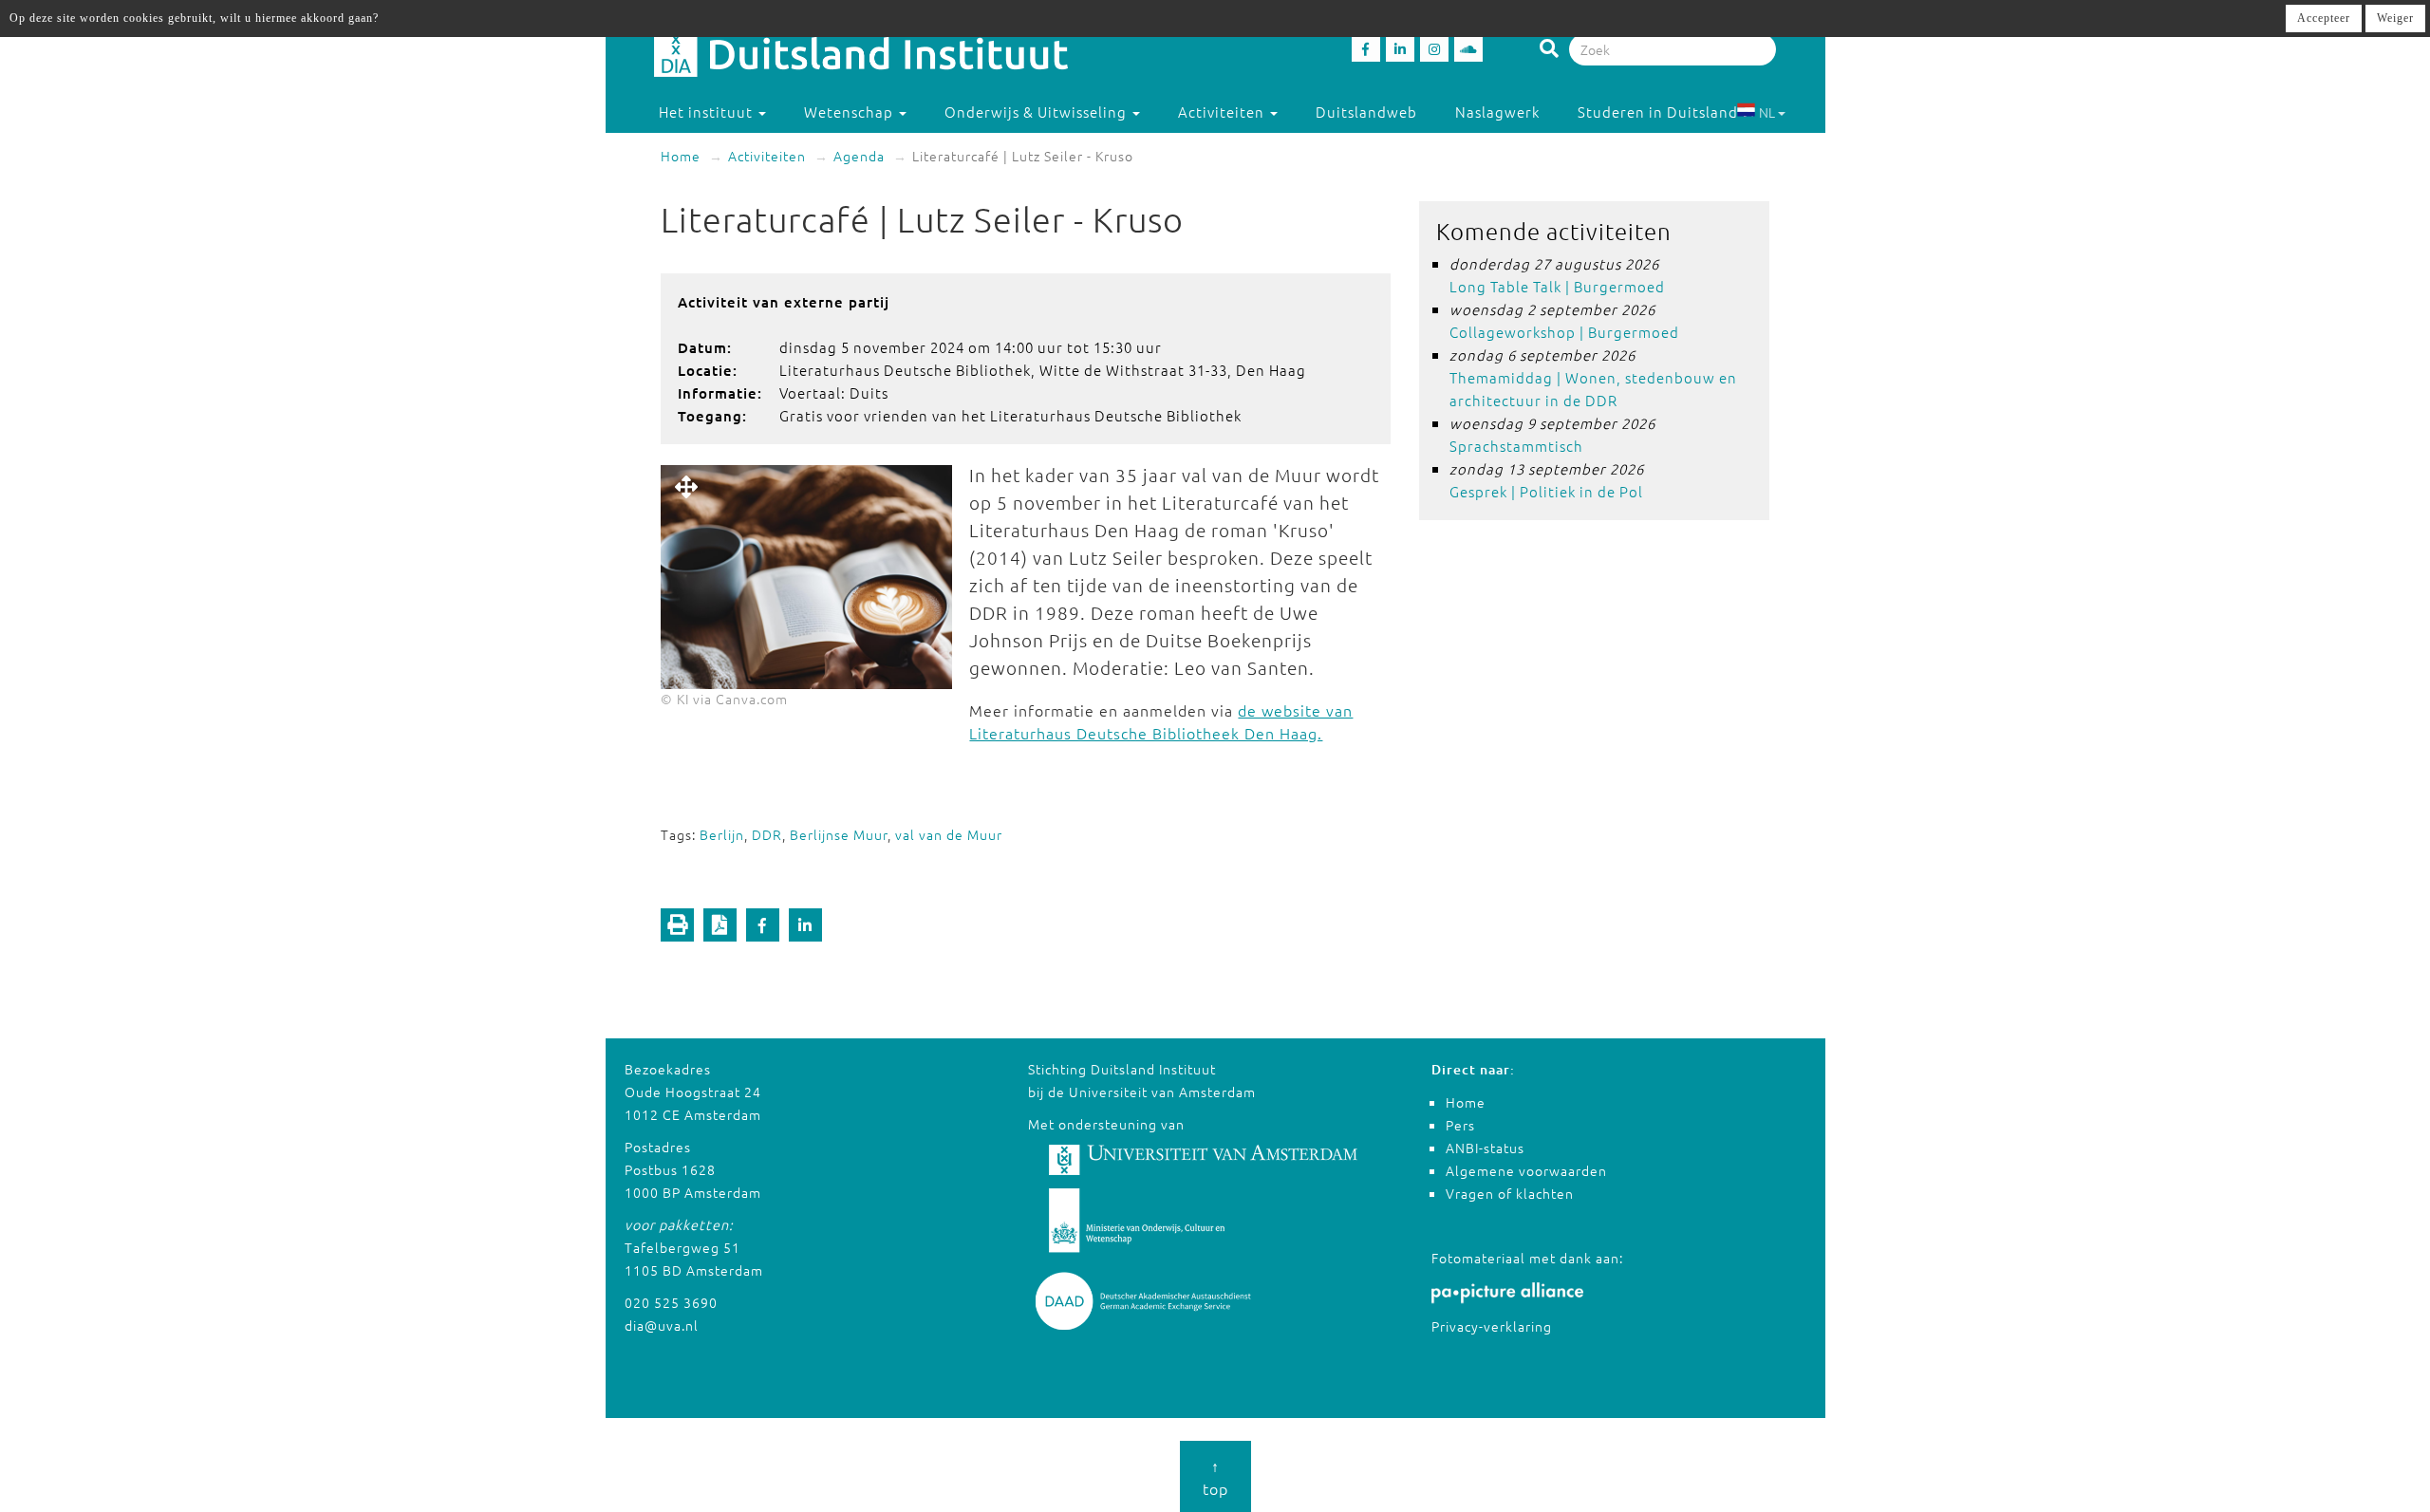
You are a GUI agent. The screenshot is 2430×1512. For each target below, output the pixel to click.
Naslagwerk (1497, 112)
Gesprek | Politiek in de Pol (1546, 491)
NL (1767, 112)
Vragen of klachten (1510, 1193)
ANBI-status (1485, 1148)
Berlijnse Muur (839, 834)
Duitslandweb (1366, 112)
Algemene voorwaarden (1526, 1170)
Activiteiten (767, 156)
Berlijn (722, 834)
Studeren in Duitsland (1658, 112)
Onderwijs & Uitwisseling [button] (1037, 112)
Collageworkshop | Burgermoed (1564, 332)
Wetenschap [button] (850, 112)
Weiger (2395, 18)
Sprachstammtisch (1516, 446)
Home (681, 156)
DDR (767, 834)
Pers (1460, 1125)
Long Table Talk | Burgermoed (1557, 286)
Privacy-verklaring (1492, 1326)
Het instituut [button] (708, 112)
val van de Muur (949, 834)
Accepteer (2324, 18)
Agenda (859, 156)
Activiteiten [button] (1223, 112)
